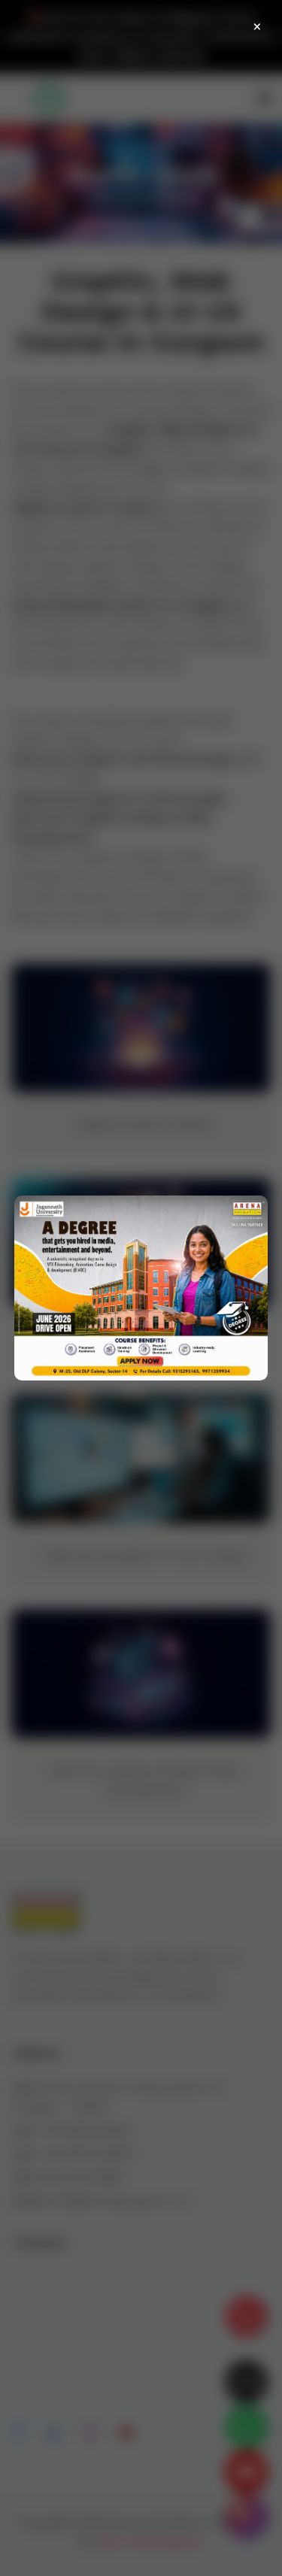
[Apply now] (141, 1288)
